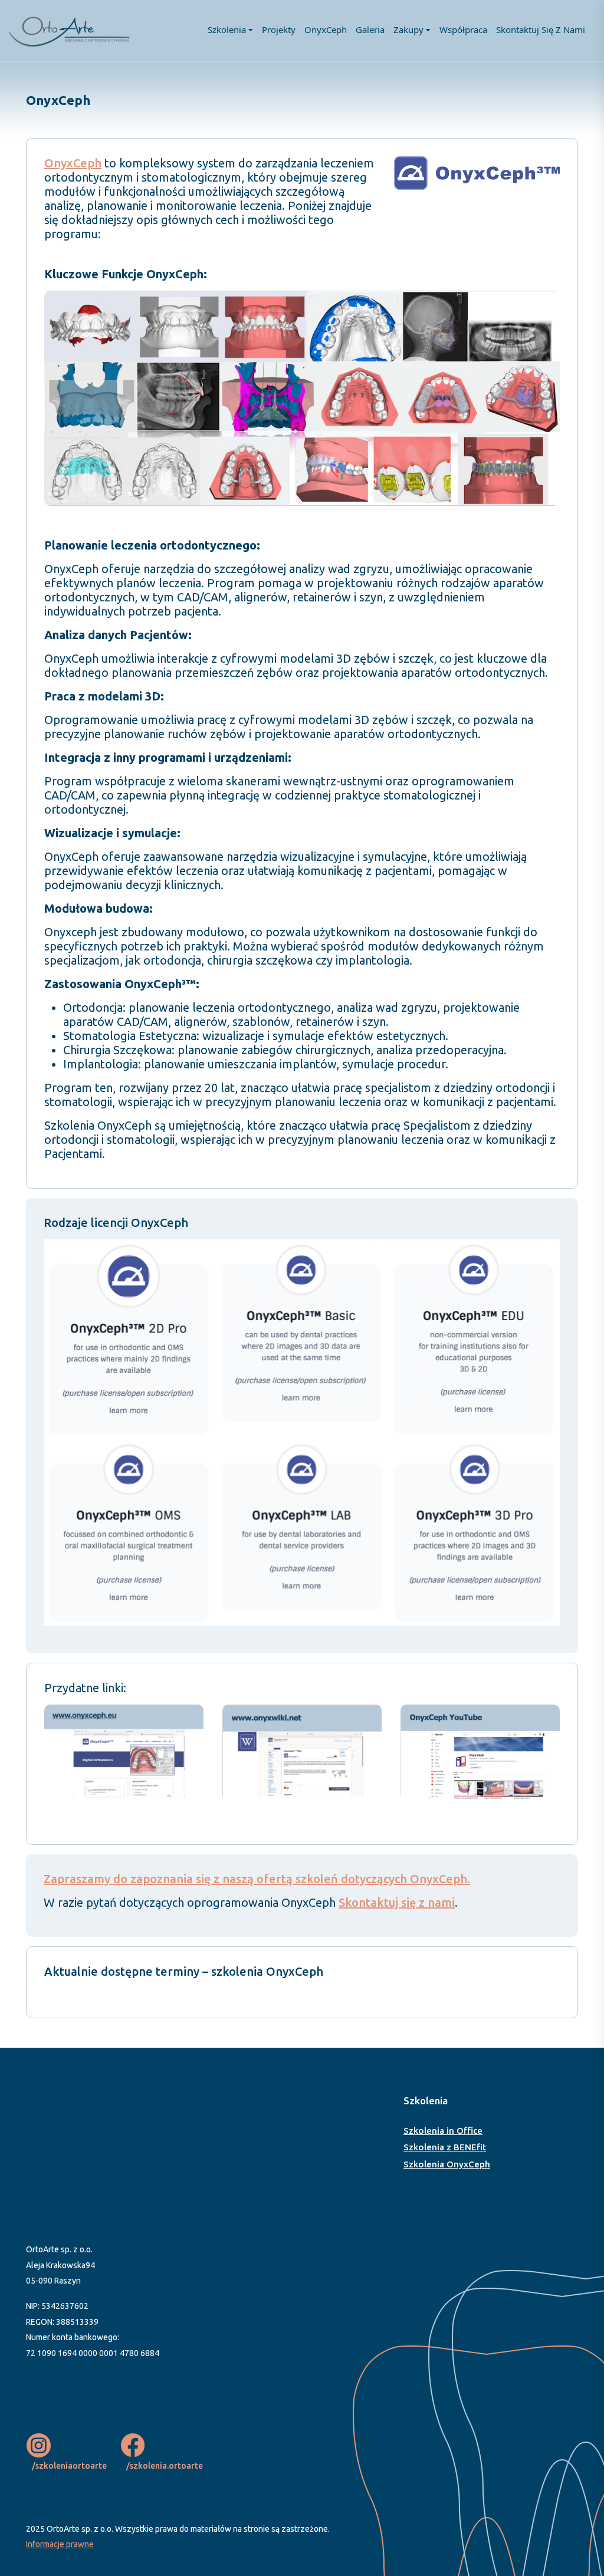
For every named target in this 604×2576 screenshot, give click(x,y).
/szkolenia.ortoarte (165, 2466)
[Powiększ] (544, 306)
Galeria (370, 29)
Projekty (279, 29)
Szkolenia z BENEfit (445, 2147)
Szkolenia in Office (443, 2131)
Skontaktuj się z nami (541, 29)
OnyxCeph (326, 29)
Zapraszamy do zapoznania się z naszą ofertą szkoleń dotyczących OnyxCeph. (257, 1879)
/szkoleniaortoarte (69, 2466)
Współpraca (463, 29)
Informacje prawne (60, 2544)
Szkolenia (227, 29)
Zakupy (408, 29)
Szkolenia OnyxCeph (447, 2164)
